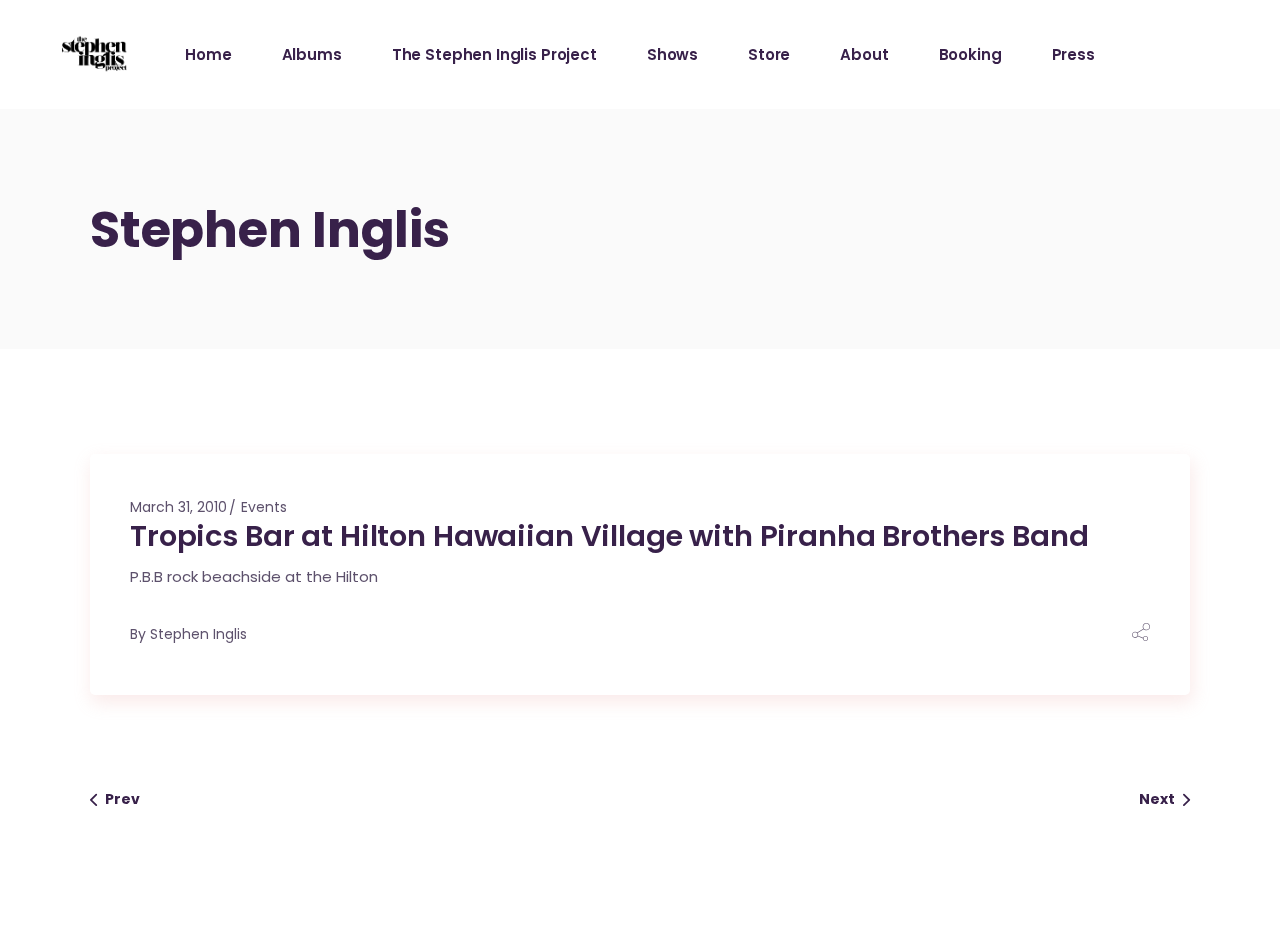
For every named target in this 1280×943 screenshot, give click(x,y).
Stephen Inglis (198, 634)
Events (264, 507)
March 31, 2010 (178, 507)
